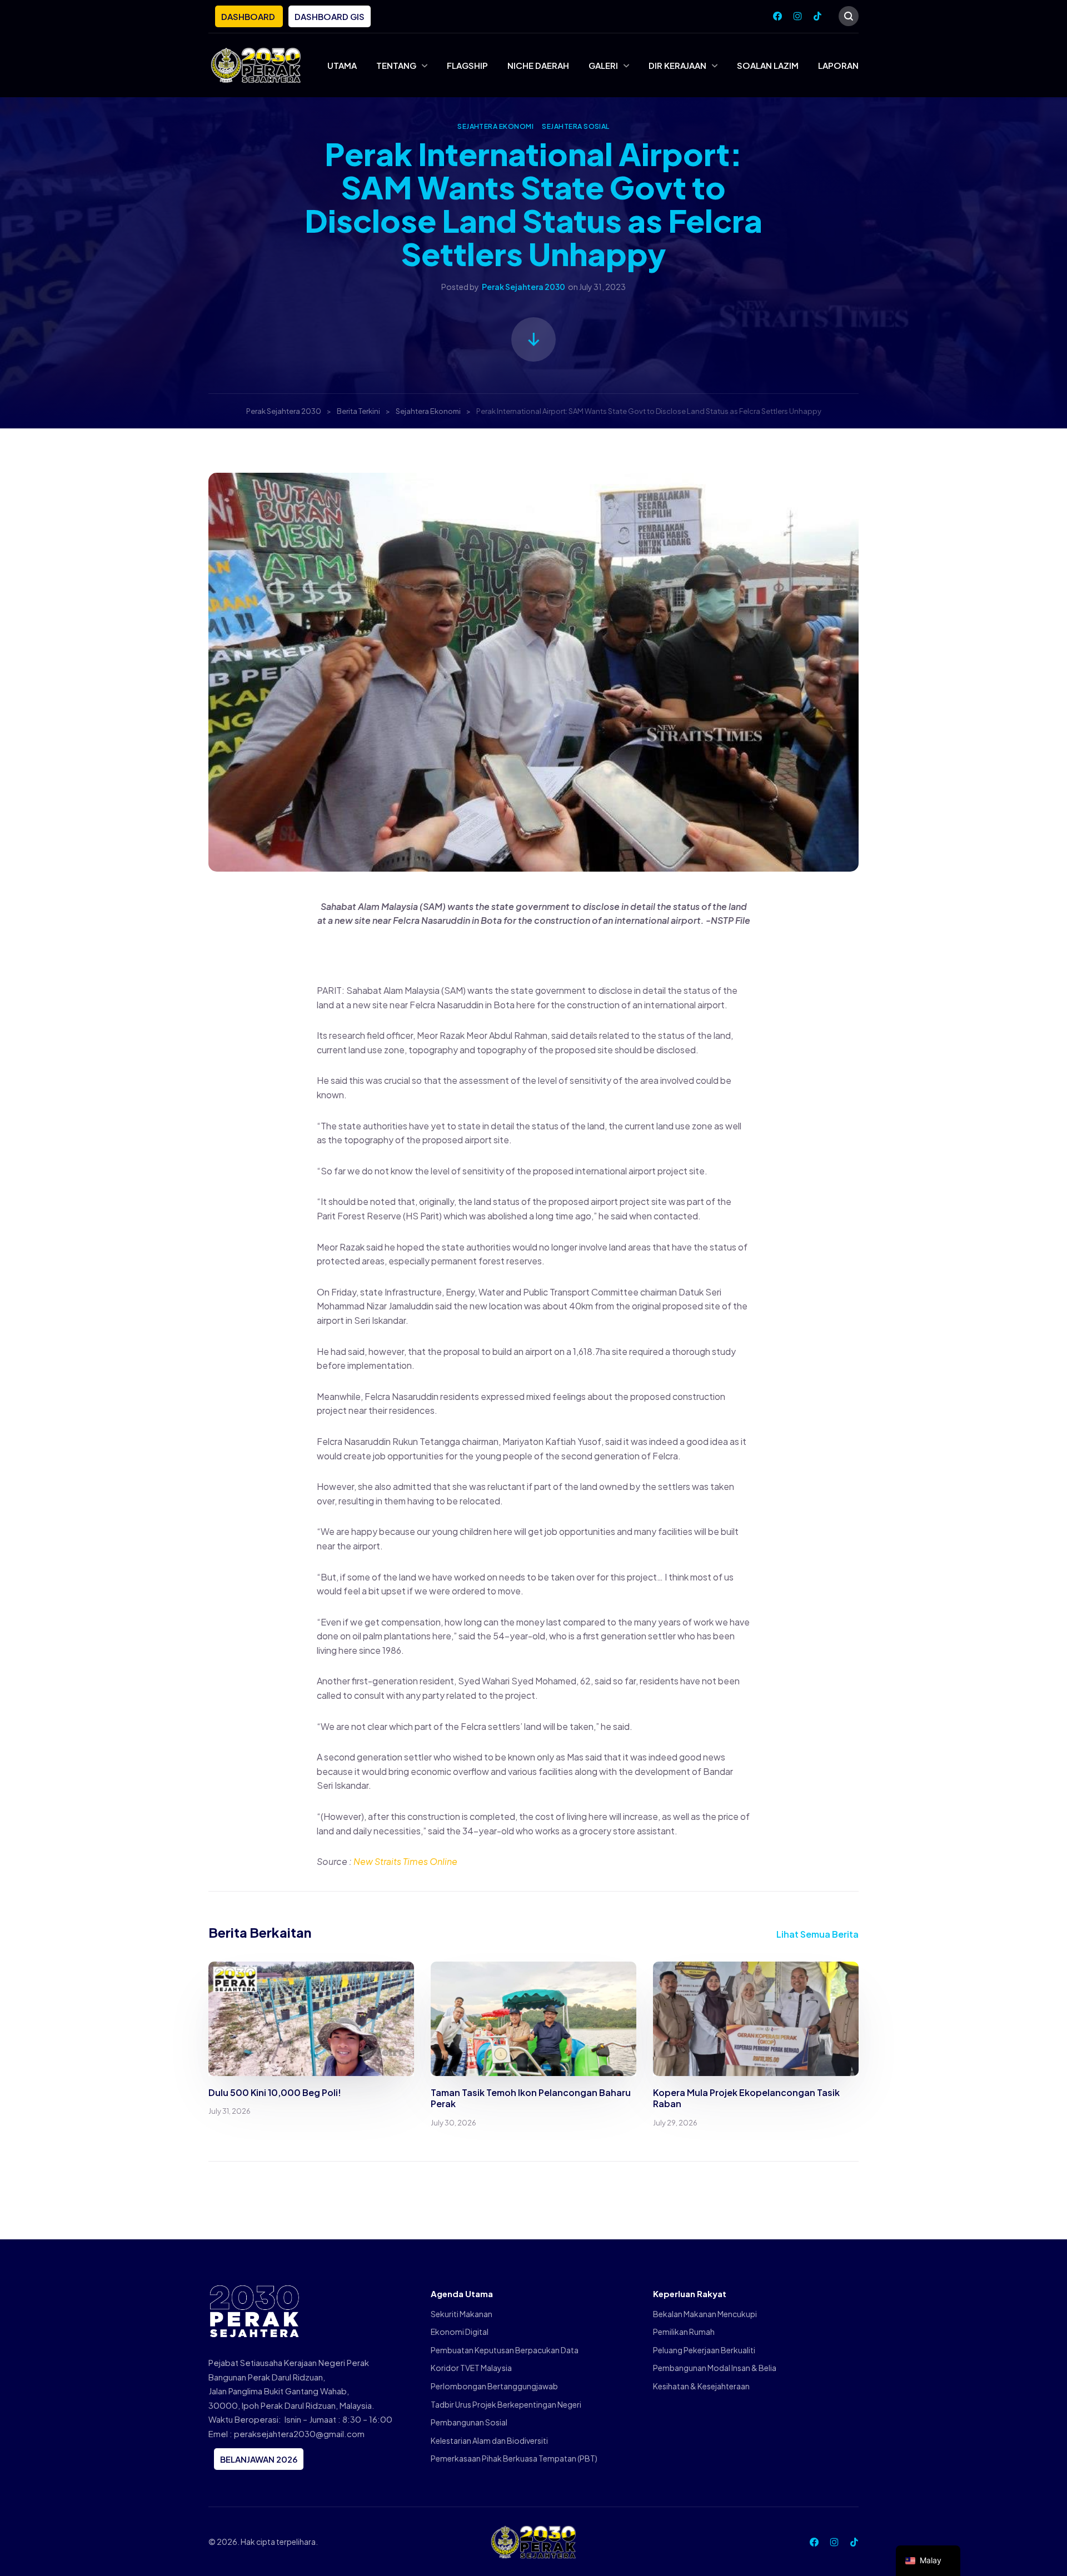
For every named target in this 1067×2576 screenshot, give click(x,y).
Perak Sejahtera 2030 (523, 287)
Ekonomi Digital (460, 2332)
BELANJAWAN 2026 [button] (259, 2459)
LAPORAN (838, 65)
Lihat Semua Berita (817, 1934)
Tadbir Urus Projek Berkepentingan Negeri (506, 2404)
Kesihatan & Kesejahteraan (701, 2386)
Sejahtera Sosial (576, 126)
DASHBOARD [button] (249, 16)
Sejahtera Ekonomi (495, 126)
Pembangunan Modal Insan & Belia (715, 2368)
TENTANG (396, 65)
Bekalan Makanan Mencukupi (705, 2314)
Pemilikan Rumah (684, 2332)
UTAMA (342, 65)
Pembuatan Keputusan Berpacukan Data (505, 2350)
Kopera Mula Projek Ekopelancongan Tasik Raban (746, 2098)
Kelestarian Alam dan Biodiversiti (489, 2440)
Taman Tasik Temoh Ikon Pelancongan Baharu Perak (531, 2098)
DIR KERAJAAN (677, 65)
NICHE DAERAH (538, 65)
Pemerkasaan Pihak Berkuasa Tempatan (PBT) (514, 2458)
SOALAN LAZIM (768, 65)
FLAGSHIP (467, 65)
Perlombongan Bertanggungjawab (494, 2386)
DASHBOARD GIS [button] (330, 16)
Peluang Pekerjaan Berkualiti (704, 2350)
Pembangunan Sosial (469, 2422)
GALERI (603, 65)
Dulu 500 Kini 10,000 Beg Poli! (275, 2092)
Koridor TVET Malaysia (471, 2368)
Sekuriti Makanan (462, 2314)
